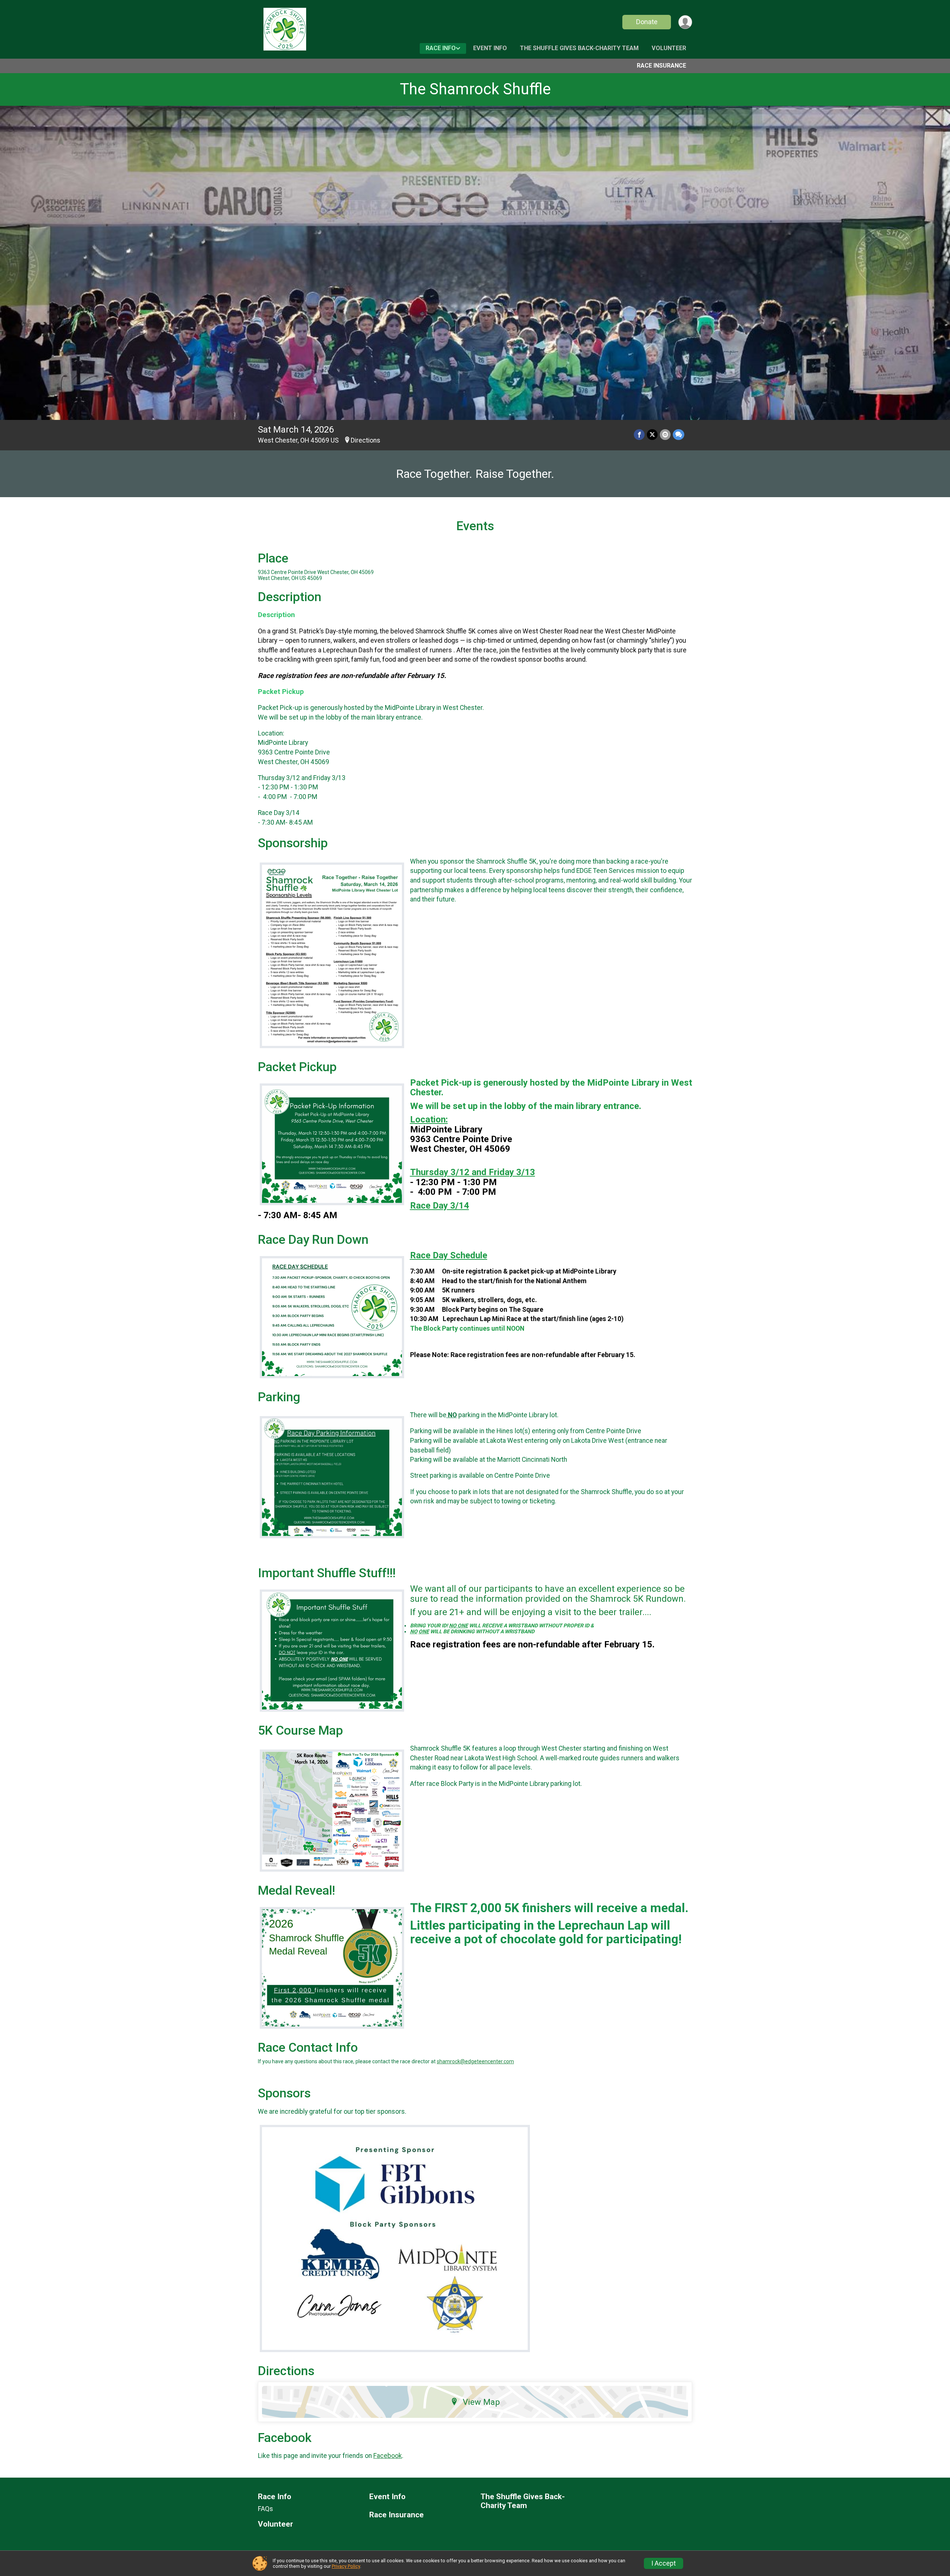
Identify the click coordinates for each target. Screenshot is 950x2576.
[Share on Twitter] (652, 435)
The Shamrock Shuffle (475, 89)
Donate (647, 22)
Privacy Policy (346, 2566)
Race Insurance (661, 66)
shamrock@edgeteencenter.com (475, 2061)
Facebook (388, 2456)
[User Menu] (685, 22)
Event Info (490, 48)
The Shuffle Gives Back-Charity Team (579, 48)
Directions (366, 440)
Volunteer (669, 48)
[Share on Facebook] (639, 435)
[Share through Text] (679, 435)
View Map (481, 2402)
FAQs (266, 2509)
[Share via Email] (665, 435)
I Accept (664, 2563)
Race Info (441, 48)
